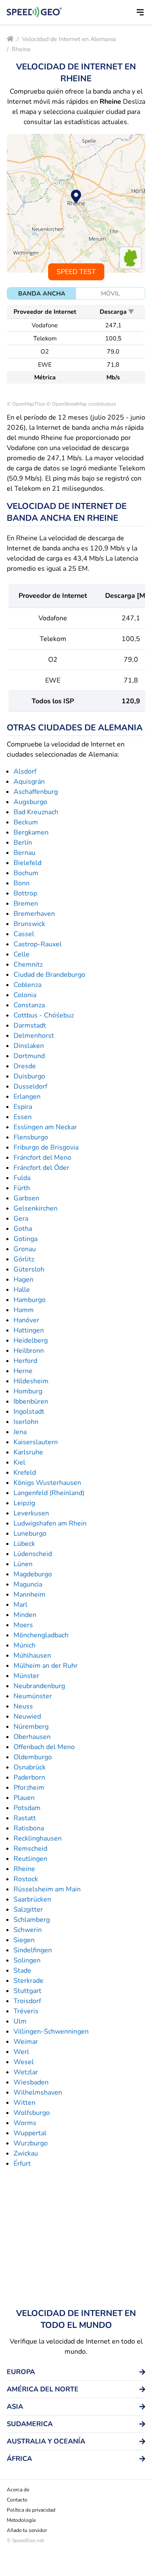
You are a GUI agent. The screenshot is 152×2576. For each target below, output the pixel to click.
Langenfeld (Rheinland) (49, 1493)
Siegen (24, 1940)
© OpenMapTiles (26, 404)
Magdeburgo (33, 1574)
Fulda (22, 1178)
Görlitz (24, 1259)
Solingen (27, 1960)
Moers (23, 1625)
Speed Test (76, 272)
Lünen (23, 1564)
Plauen (24, 1798)
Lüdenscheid (33, 1554)
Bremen (26, 904)
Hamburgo (30, 1300)
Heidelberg (31, 1341)
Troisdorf (27, 2001)
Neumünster (33, 1696)
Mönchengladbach (41, 1635)
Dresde (25, 1066)
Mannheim (30, 1595)
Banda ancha (42, 293)
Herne (23, 1371)
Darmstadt (30, 1025)
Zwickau (26, 2153)
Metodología (21, 2520)
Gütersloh (29, 1269)
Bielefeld (27, 863)
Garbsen (26, 1198)
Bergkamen (31, 832)
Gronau (25, 1249)
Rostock (26, 1879)
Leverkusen (31, 1513)
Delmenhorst (34, 1036)
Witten (24, 2103)
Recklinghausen (38, 1838)
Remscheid (30, 1849)
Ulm (20, 2021)
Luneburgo (30, 1534)
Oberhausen (32, 1737)
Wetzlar (26, 2072)
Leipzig (24, 1503)
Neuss (23, 1706)
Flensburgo (31, 1137)
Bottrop (25, 893)
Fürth (22, 1188)
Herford (25, 1361)
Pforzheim (29, 1788)
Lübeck (24, 1544)
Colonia (25, 995)
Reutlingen (30, 1859)
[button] (140, 12)
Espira (23, 1107)
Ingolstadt (29, 1412)
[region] (76, 203)
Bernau (24, 853)
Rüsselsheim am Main (47, 1889)
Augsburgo (30, 802)
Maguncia (28, 1584)
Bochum (26, 873)
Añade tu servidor (27, 2530)
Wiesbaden (31, 2082)
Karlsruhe (28, 1452)
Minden (25, 1615)
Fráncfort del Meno (42, 1158)
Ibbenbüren (31, 1401)
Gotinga (26, 1239)
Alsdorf (25, 771)
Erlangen (27, 1097)
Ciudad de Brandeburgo (49, 975)
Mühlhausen (32, 1656)
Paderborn (29, 1777)
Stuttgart (27, 1991)
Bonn (22, 883)
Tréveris (26, 2011)
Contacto (17, 2500)
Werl (21, 2052)
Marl (20, 1605)
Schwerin (28, 1930)
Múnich (24, 1645)
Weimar (26, 2042)
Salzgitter (28, 1910)
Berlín (23, 843)
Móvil (110, 293)
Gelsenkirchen (35, 1208)
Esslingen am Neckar (45, 1127)
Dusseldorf (30, 1086)
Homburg (28, 1391)
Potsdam (27, 1808)
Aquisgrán (29, 782)
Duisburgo (29, 1076)
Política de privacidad (31, 2510)
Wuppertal (30, 2133)
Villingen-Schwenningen (51, 2032)
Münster (26, 1676)
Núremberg (31, 1727)
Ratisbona (29, 1828)
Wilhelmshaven (38, 2092)
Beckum (26, 822)
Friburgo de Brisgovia (46, 1147)
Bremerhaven (34, 914)
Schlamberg (32, 1920)
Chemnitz (28, 965)
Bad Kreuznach (36, 812)
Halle (22, 1290)
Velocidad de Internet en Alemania (69, 39)
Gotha (23, 1229)
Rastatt (25, 1818)
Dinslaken (29, 1046)
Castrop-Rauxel (38, 944)
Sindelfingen (33, 1950)
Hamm (24, 1310)
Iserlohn (26, 1422)
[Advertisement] (76, 2238)
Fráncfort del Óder (41, 1168)
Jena (20, 1432)
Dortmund (29, 1056)
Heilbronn (29, 1351)
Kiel (19, 1462)
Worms (25, 2123)
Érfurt (22, 2164)
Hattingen (29, 1330)
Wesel (24, 2062)
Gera (21, 1219)
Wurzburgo (31, 2143)
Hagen (23, 1280)
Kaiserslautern (36, 1442)
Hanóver (26, 1320)
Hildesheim (31, 1381)
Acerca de (18, 2490)
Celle (22, 954)
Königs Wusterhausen (47, 1483)
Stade (22, 1971)
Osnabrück (30, 1767)
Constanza (29, 1005)
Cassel (24, 934)
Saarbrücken (32, 1899)
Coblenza (27, 985)
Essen (23, 1117)
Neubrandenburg (39, 1686)
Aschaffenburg (36, 792)
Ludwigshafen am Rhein (50, 1523)
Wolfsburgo (32, 2113)
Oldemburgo (33, 1757)
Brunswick (29, 924)
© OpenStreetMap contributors (81, 404)
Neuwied (27, 1716)
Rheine (21, 49)
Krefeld (25, 1473)
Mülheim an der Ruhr (46, 1666)
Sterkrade (28, 1981)
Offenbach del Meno (44, 1747)
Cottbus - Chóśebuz (44, 1015)
